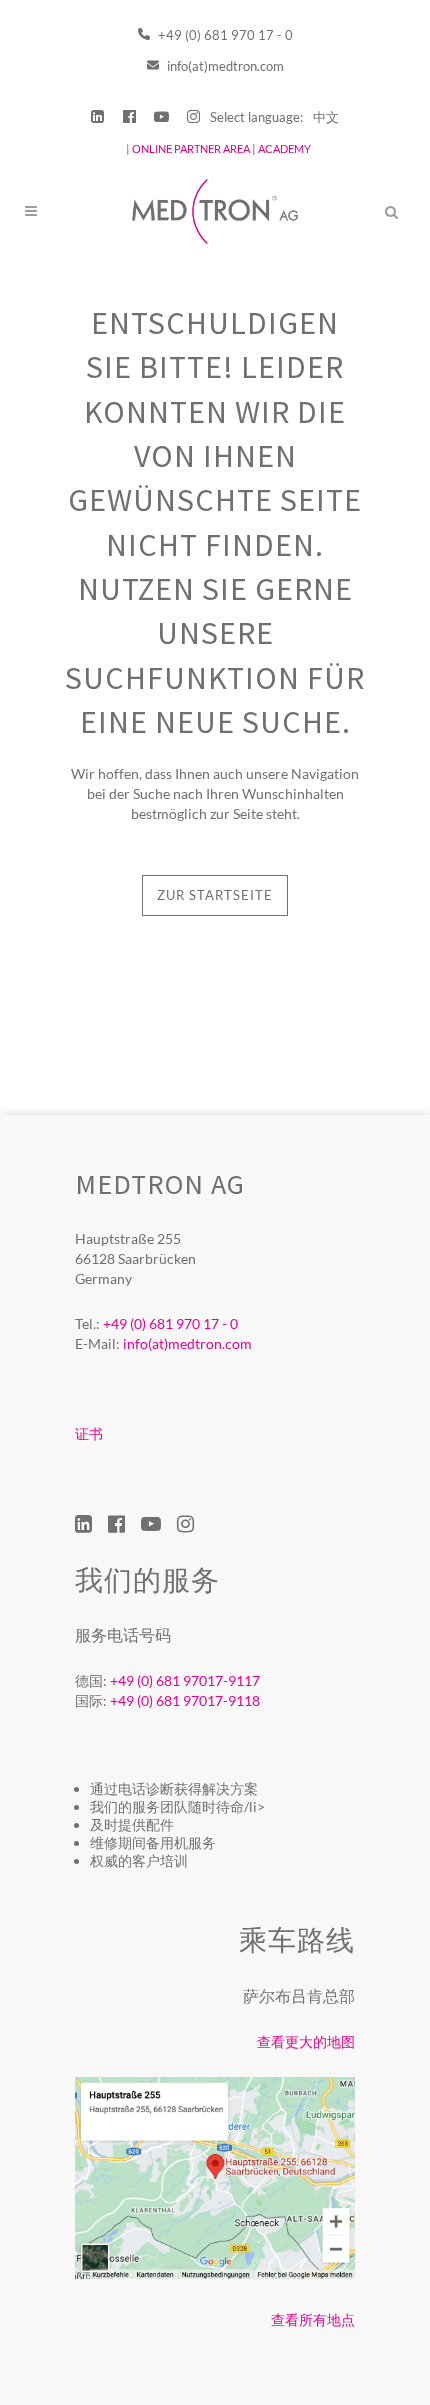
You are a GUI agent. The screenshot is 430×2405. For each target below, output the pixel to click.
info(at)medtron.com (224, 66)
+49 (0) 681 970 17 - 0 (224, 35)
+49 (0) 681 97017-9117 (185, 1680)
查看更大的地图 (306, 2041)
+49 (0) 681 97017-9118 (185, 1700)
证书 (89, 1433)
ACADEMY (284, 148)
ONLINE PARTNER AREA (190, 148)
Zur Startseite (215, 895)
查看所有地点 (313, 2319)
